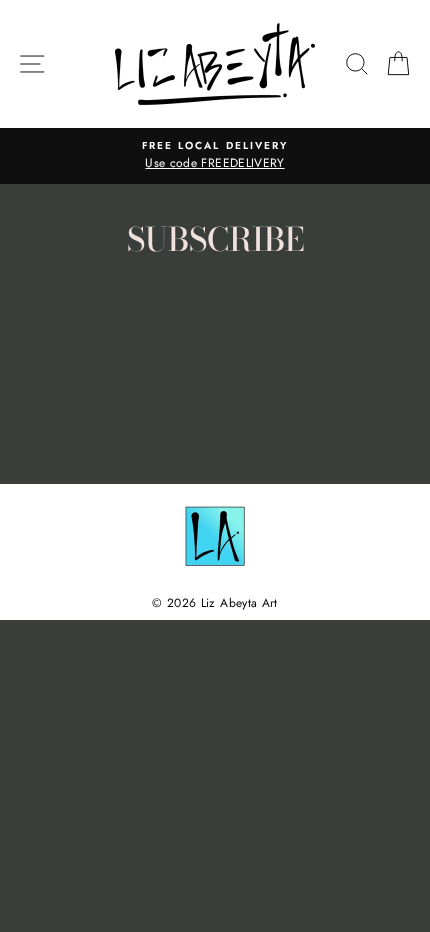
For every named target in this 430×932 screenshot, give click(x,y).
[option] (215, 156)
